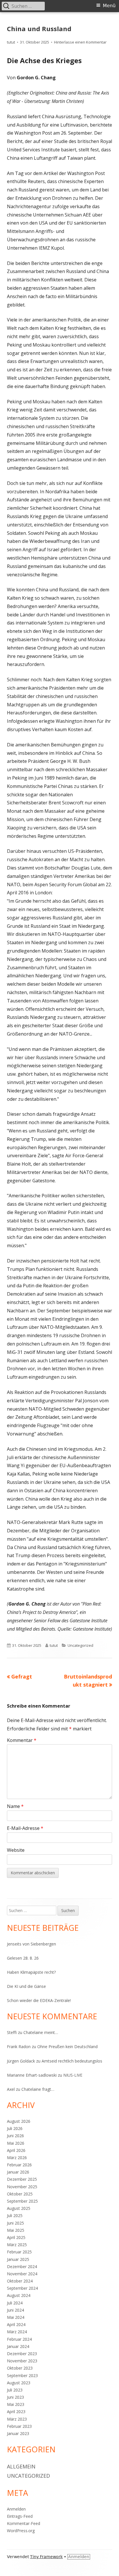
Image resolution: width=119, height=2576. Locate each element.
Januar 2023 (18, 2433)
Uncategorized (80, 1645)
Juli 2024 (15, 2303)
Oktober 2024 (20, 2281)
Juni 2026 (15, 2136)
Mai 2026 (16, 2143)
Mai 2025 (16, 2230)
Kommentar (22, 1740)
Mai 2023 (16, 2404)
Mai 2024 (16, 2317)
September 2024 (22, 2288)
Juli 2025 (15, 2215)
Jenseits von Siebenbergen (31, 1944)
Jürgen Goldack (21, 2061)
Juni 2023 (15, 2397)
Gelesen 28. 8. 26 (23, 1958)
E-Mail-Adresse (25, 1828)
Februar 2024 (19, 2339)
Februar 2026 (19, 2165)
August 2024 (19, 2295)
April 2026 (16, 2150)
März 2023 (17, 2419)
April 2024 (16, 2324)
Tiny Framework (46, 2557)
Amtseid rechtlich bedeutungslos (72, 2061)
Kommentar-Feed (24, 2523)
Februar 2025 (19, 2252)
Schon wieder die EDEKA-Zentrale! (39, 2000)
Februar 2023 (19, 2426)
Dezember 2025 (22, 2179)
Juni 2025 (15, 2223)
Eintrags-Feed (20, 2516)
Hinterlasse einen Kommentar (80, 42)
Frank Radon (19, 2047)
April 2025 (16, 2237)
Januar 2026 (18, 2172)
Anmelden (16, 2509)
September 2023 (22, 2375)
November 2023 (22, 2361)
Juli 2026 (15, 2128)
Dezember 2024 (22, 2267)
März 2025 (17, 2245)
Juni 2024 (15, 2310)
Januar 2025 (18, 2259)
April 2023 (16, 2412)
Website (16, 1850)
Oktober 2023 (20, 2368)
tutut (11, 42)
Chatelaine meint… (41, 2032)
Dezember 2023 (22, 2354)
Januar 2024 (18, 2346)
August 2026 (19, 2121)
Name (15, 1806)
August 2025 (19, 2208)
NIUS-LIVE (73, 2075)
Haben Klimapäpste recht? (31, 1972)
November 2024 (22, 2274)
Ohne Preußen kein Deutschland (67, 2047)
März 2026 (17, 2158)
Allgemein (21, 2466)
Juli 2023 (15, 2390)
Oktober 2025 (20, 2194)
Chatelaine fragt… (38, 2089)
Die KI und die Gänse (26, 1986)
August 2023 (19, 2383)
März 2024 (17, 2332)
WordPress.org (21, 2531)
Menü (109, 6)
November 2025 (22, 2187)
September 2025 (22, 2201)
